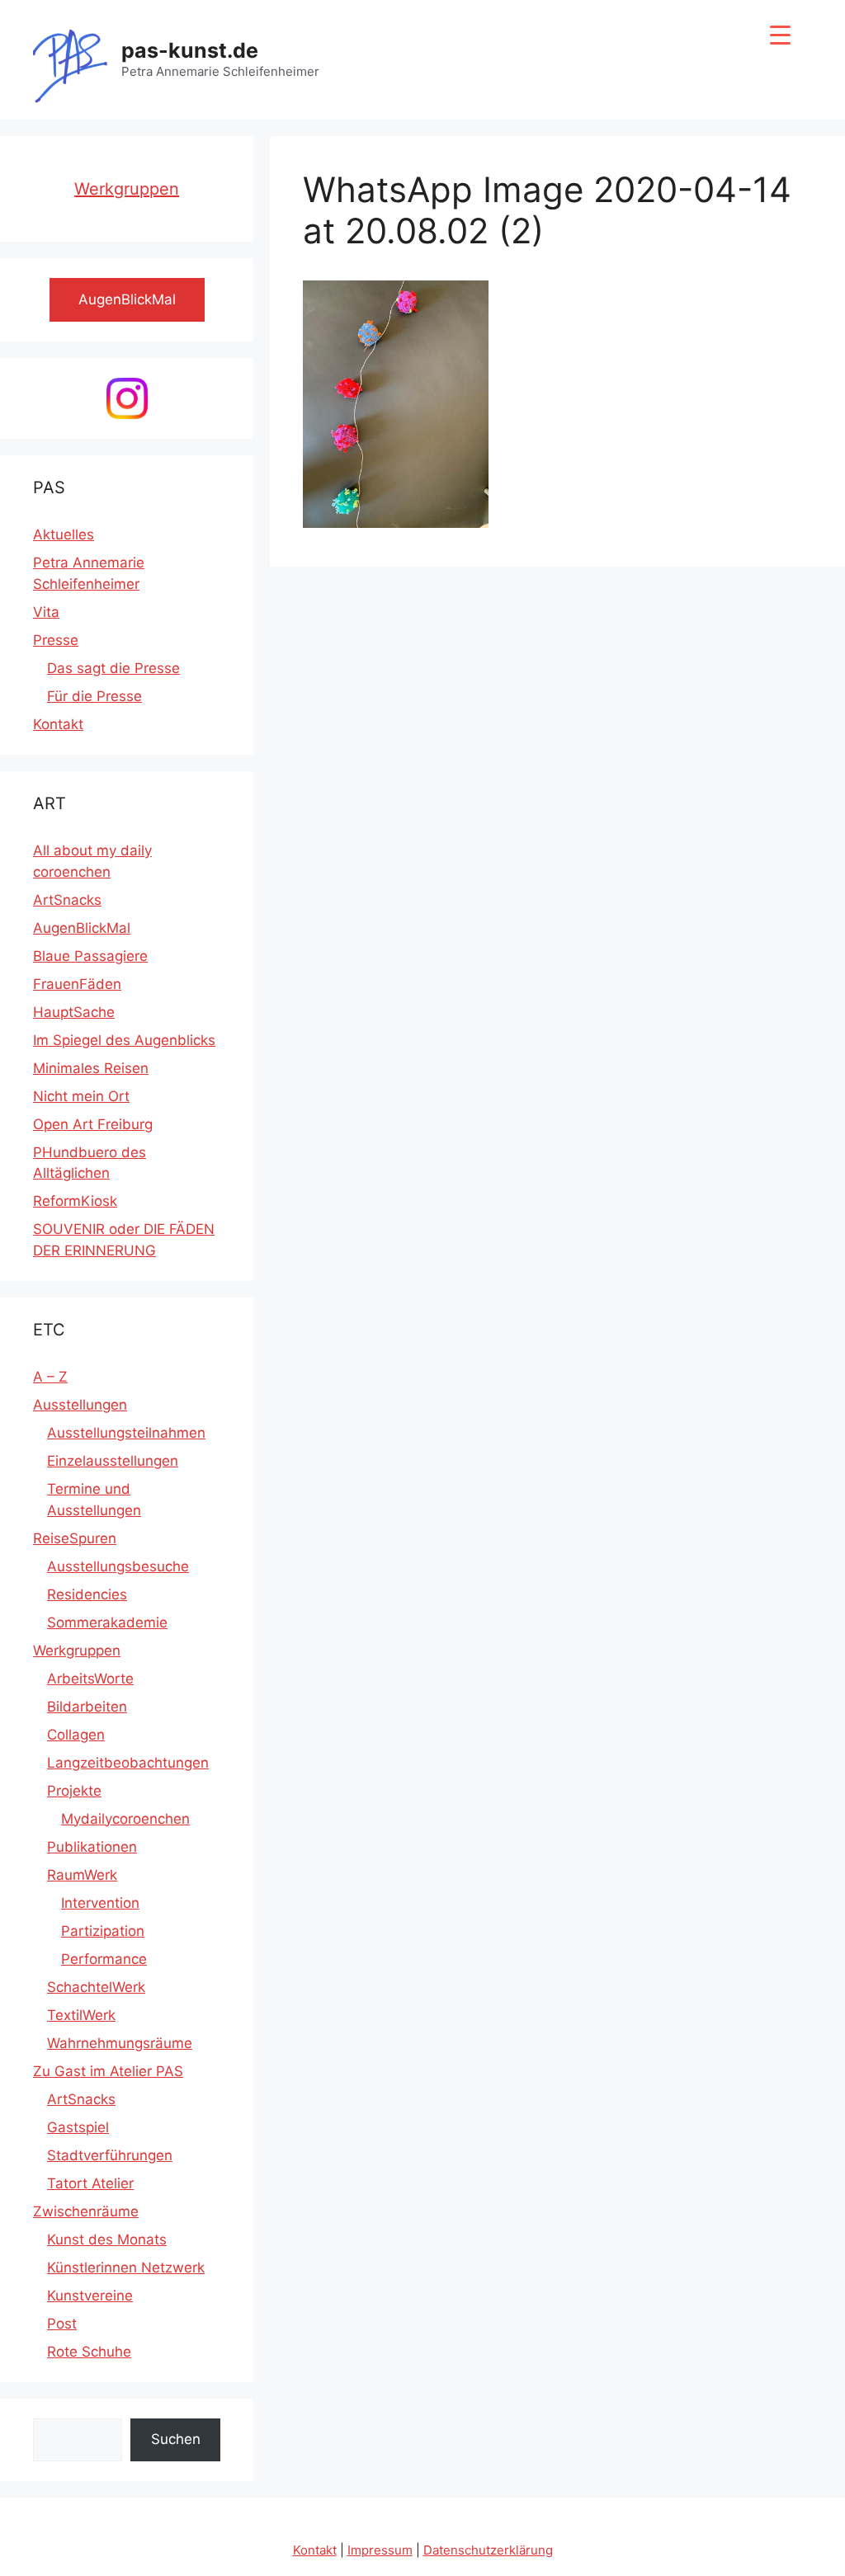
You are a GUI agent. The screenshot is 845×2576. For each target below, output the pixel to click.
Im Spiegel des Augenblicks (124, 1040)
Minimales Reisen (91, 1068)
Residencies (87, 1594)
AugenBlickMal (82, 928)
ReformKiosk (75, 1201)
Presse (56, 640)
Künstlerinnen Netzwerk (126, 2268)
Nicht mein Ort (81, 1096)
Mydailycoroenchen (125, 1819)
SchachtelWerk (96, 1987)
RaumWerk (82, 1875)
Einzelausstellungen (113, 1461)
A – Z (50, 1377)
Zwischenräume (86, 2211)
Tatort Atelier (90, 2183)
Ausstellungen (80, 1405)
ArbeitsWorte (90, 1679)
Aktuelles (64, 535)
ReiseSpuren (75, 1538)
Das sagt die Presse (113, 668)
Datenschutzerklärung (488, 2550)
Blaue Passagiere (90, 956)
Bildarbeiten (87, 1707)
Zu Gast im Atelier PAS (108, 2071)
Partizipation (103, 1931)
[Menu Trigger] (780, 35)
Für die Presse (94, 696)
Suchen (176, 2439)
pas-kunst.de (190, 50)
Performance (104, 1959)
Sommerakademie (107, 1622)
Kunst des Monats (107, 2239)
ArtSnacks (67, 900)
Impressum (380, 2550)
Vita (46, 612)
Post (62, 2324)
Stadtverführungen (110, 2155)
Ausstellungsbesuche (118, 1566)
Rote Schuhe (89, 2352)
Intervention (100, 1903)
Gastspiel (78, 2127)
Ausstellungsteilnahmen (126, 1433)
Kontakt (58, 724)
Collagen (76, 1735)
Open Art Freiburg (93, 1124)
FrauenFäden (77, 984)
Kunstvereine (90, 2296)
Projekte (74, 1791)
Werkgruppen (127, 189)
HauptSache (74, 1012)
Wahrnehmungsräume (120, 2043)
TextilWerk (81, 2015)
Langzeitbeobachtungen (128, 1763)
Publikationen (92, 1847)
